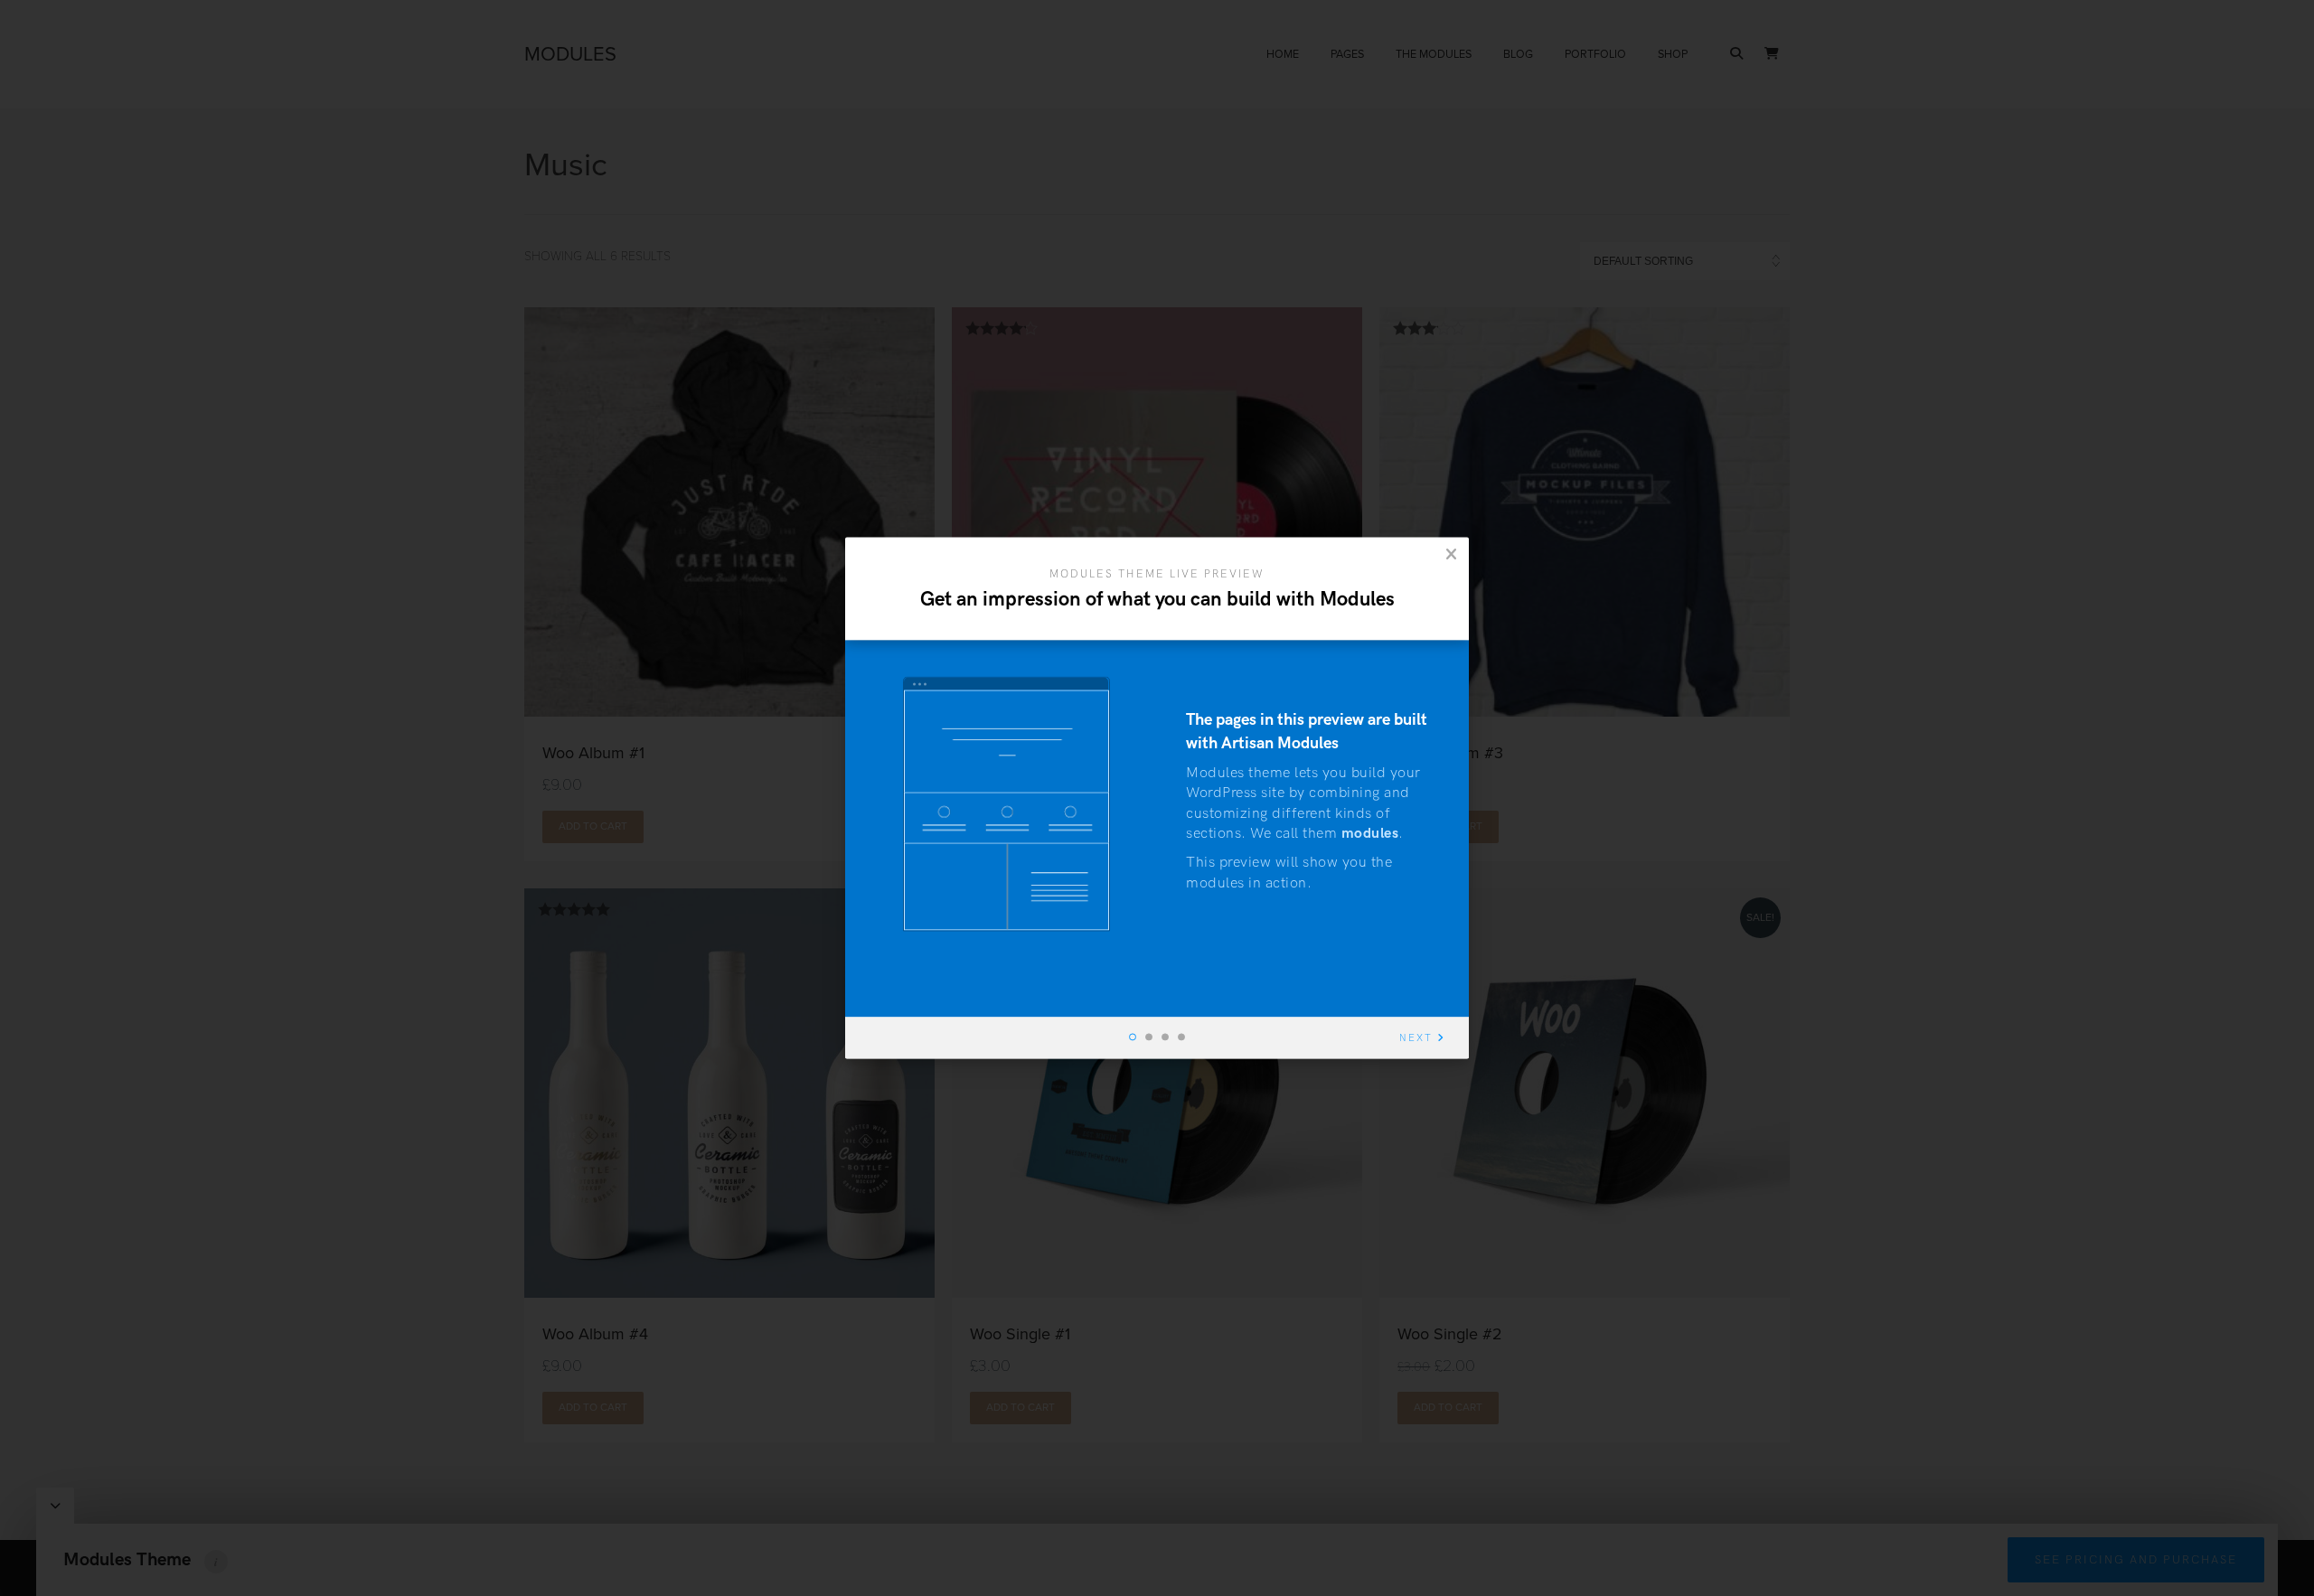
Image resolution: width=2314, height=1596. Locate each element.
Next (1416, 1039)
